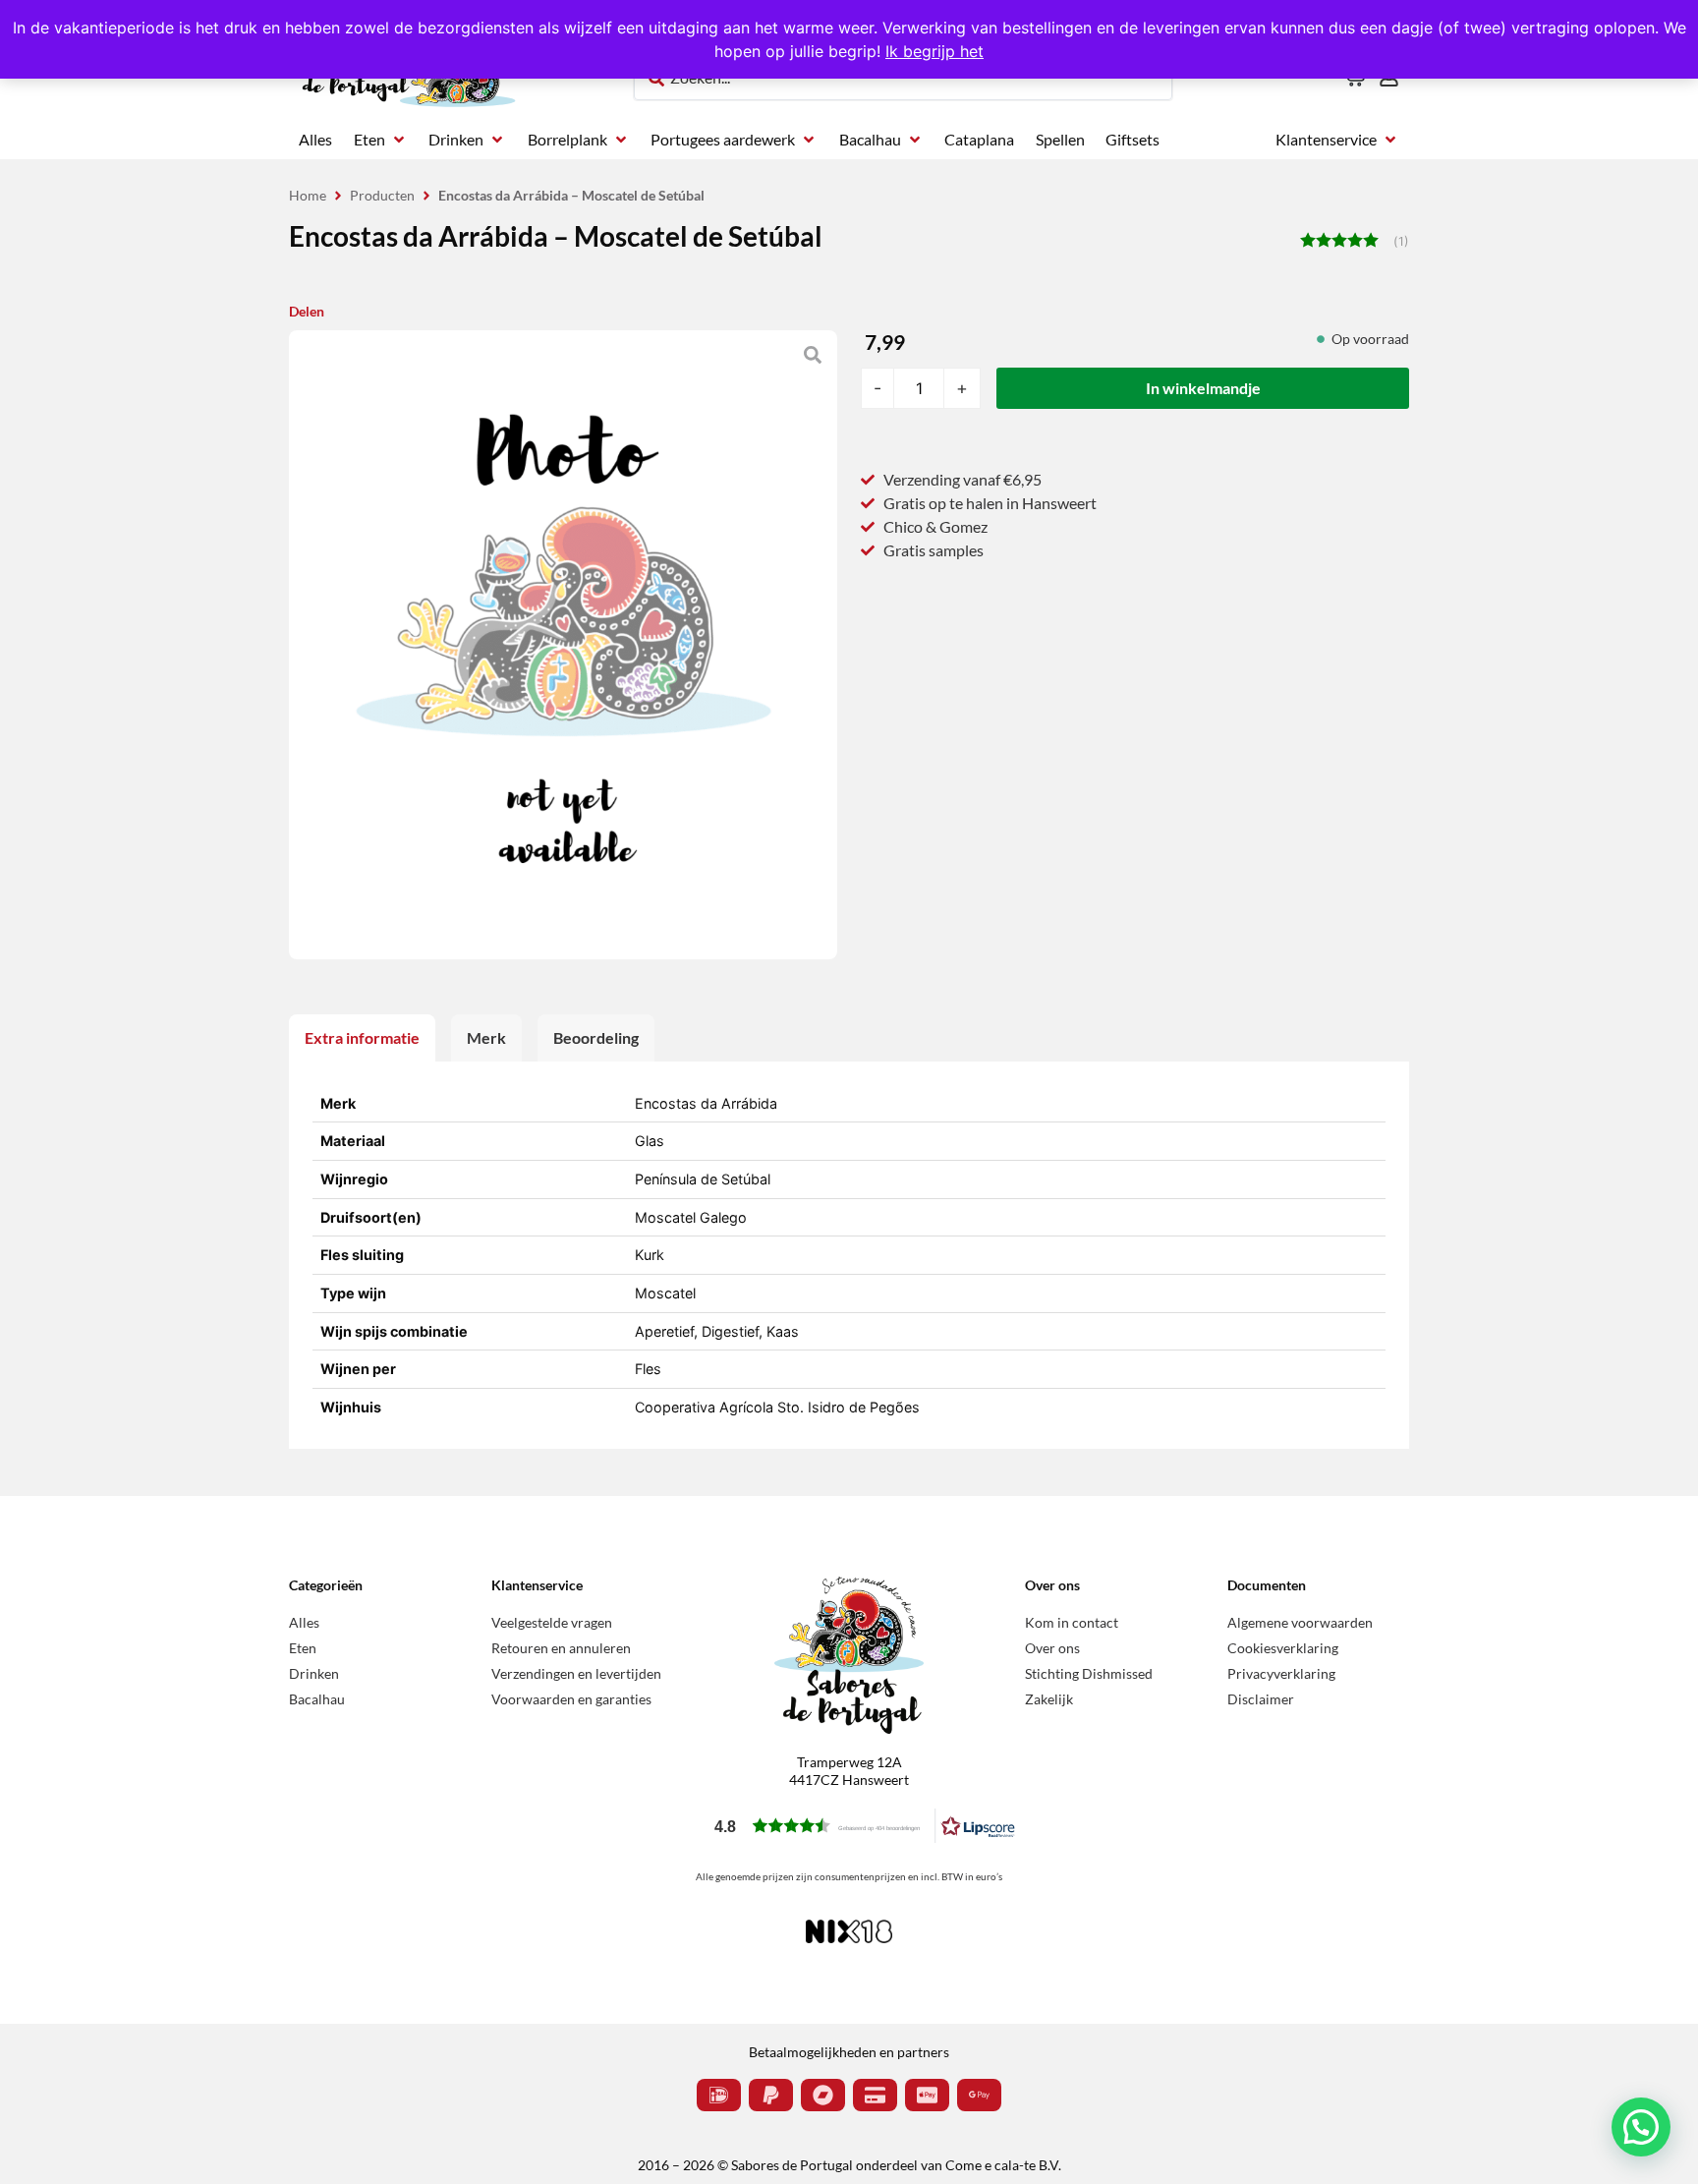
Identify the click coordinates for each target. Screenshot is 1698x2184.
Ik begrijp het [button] (934, 51)
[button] (381, 140)
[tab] (362, 1038)
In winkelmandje (1203, 388)
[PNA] (563, 645)
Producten (382, 195)
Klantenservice (537, 1585)
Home (308, 195)
